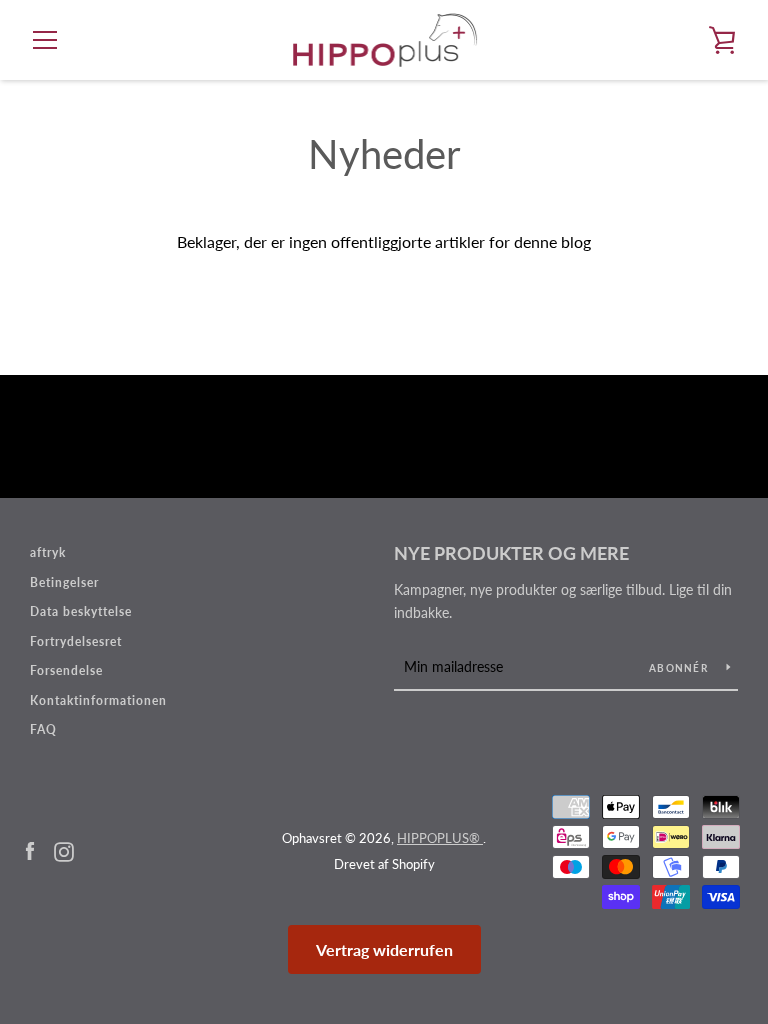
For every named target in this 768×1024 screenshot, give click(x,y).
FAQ (43, 729)
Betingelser (64, 582)
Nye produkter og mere (511, 553)
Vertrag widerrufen (384, 949)
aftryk (48, 552)
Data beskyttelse (81, 611)
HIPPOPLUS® (440, 838)
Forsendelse (66, 670)
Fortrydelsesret (76, 641)
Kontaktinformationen (98, 700)
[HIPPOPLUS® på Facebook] (30, 849)
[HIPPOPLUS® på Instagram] (64, 849)
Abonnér (680, 668)
